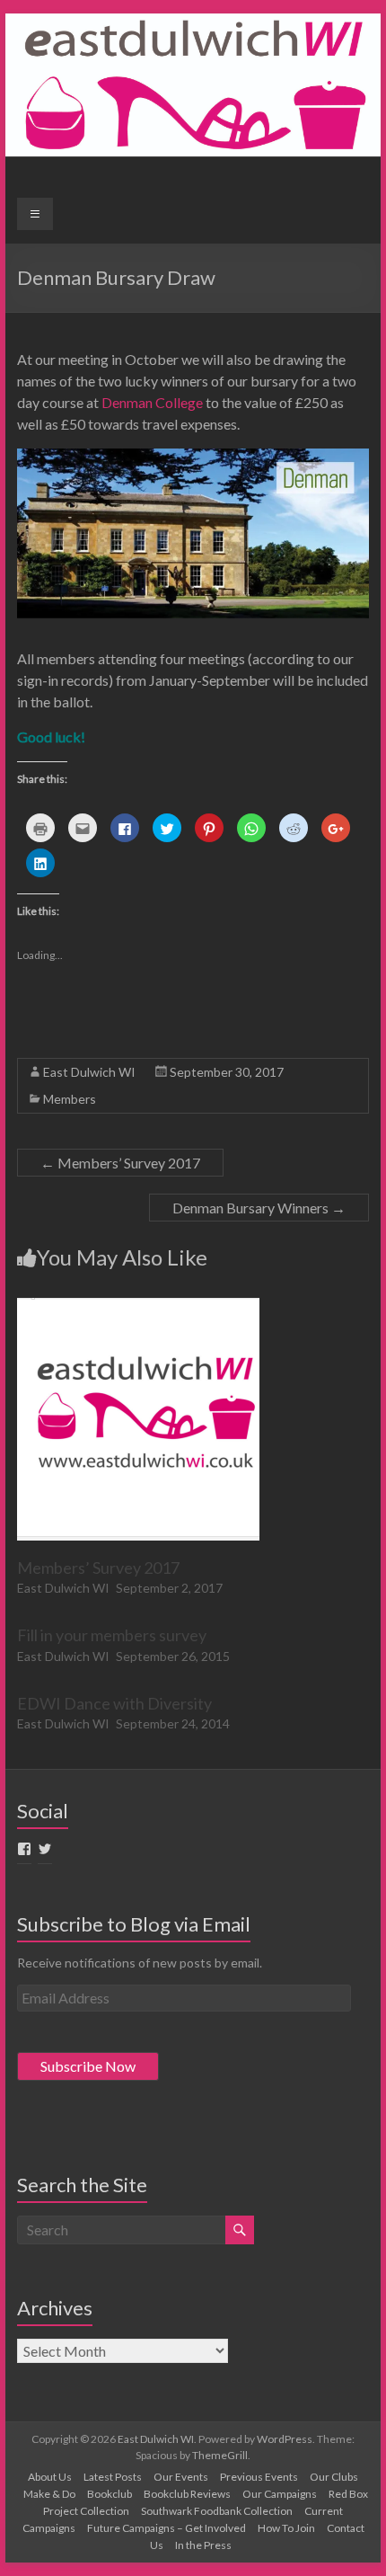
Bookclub (110, 2494)
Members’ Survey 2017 (120, 1163)
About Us (50, 2477)
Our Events (181, 2477)
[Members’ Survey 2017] (138, 1306)
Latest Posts (113, 2477)
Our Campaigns (280, 2494)
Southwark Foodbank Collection (217, 2511)
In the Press (203, 2545)
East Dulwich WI (89, 1072)
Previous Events (259, 2477)
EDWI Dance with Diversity (114, 1703)
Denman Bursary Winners (259, 1208)
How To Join (286, 2528)
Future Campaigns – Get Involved (167, 2528)
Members (70, 1099)
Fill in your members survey (112, 1635)
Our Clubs (334, 2477)
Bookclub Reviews (187, 2494)
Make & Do (49, 2494)
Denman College (152, 402)
